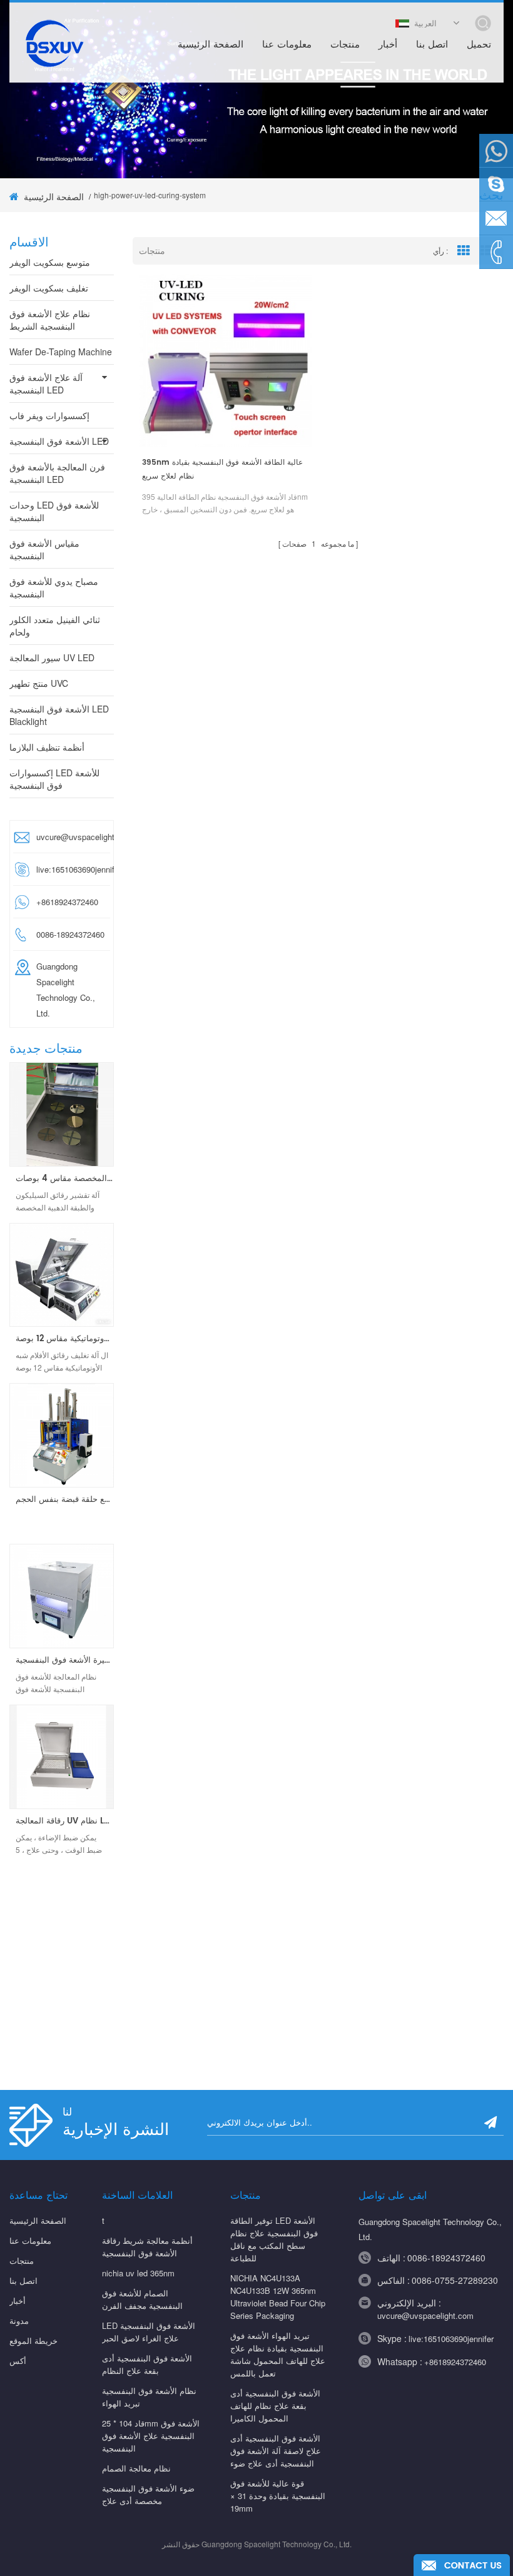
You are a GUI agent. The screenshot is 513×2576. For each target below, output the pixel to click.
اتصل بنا (432, 45)
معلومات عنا (287, 45)
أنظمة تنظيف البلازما (47, 747)
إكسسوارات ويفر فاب (49, 415)
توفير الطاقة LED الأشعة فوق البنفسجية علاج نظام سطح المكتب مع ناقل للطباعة (274, 2239)
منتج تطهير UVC (39, 683)
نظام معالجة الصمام (136, 2468)
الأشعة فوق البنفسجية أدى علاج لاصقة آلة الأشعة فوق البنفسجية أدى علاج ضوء (276, 2451)
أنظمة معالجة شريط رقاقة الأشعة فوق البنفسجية (147, 2247)
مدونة (19, 2320)
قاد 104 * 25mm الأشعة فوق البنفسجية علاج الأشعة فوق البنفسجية (151, 2436)
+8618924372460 (455, 2362)
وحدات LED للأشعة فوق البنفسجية (54, 511)
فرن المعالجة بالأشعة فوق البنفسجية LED (57, 473)
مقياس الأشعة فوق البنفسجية (44, 549)
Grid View (464, 251)
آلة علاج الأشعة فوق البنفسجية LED (46, 383)
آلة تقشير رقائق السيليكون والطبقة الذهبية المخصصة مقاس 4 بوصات (65, 1179)
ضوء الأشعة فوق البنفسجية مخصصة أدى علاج (148, 2494)
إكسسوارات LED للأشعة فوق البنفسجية (54, 779)
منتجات (345, 45)
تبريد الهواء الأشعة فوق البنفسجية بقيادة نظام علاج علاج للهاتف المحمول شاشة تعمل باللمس (278, 2354)
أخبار (388, 45)
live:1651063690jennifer (71, 869)
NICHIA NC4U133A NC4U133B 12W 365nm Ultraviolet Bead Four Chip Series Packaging (278, 2297)
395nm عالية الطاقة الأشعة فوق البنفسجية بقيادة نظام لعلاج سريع (222, 469)
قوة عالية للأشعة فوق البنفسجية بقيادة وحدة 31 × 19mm (278, 2496)
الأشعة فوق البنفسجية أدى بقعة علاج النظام (147, 2364)
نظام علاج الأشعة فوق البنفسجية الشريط (50, 320)
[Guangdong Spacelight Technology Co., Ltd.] (53, 43)
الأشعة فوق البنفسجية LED (59, 441)
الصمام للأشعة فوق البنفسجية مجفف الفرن (142, 2299)
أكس (18, 2360)
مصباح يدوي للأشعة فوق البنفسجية (54, 587)
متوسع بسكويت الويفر (50, 262)
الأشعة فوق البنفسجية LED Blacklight (59, 715)
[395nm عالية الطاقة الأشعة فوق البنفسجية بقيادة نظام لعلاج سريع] (226, 361)
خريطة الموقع (33, 2340)
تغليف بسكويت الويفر (49, 288)
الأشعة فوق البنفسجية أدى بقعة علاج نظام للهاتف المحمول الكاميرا (275, 2406)
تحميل (479, 45)
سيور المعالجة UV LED (52, 657)
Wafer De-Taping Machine (61, 352)
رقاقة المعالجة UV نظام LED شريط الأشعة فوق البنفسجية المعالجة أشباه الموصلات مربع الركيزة (65, 1822)
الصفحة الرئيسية (211, 45)
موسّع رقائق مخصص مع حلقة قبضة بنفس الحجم (65, 1500)
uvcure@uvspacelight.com (71, 837)
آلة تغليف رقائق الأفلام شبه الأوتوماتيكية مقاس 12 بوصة (65, 1339)
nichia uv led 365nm (138, 2273)
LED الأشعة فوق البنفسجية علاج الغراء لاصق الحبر (149, 2332)
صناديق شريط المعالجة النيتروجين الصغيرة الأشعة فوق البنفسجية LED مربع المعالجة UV (65, 1661)
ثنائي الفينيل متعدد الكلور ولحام (55, 626)
